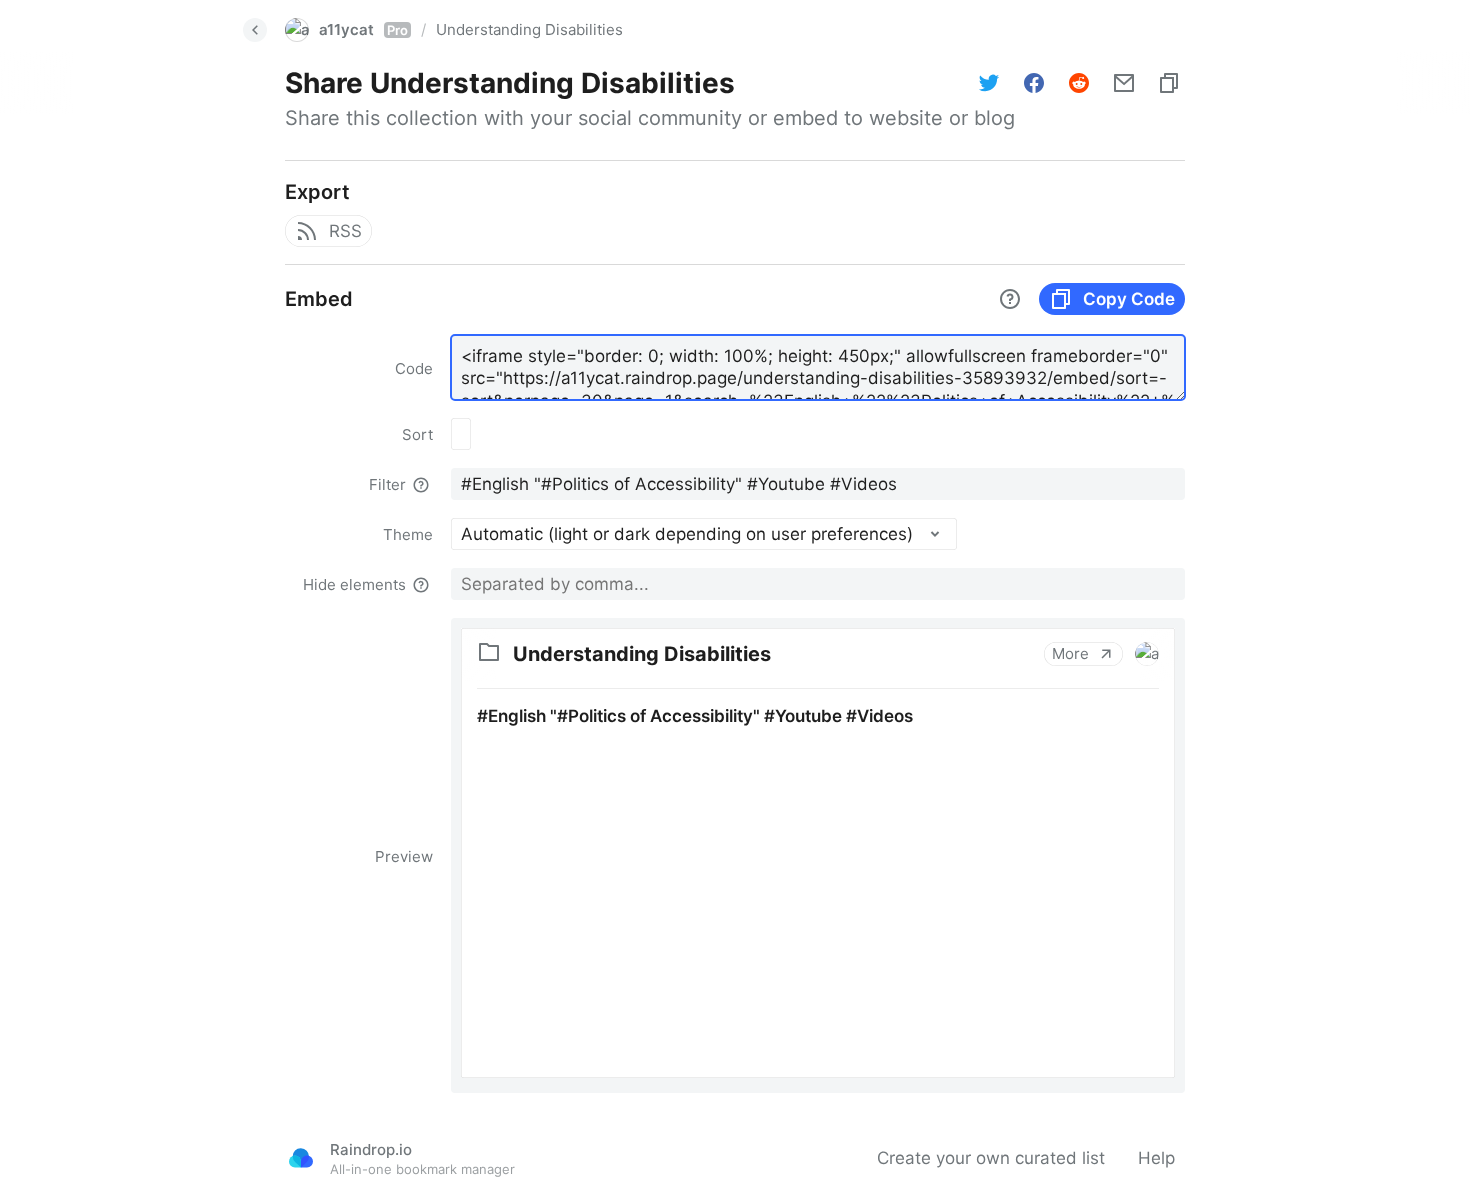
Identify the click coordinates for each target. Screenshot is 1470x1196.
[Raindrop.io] (301, 1158)
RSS (345, 231)
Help (1156, 1158)
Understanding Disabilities (529, 29)
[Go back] (255, 30)
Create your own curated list (991, 1158)
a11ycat (363, 29)
